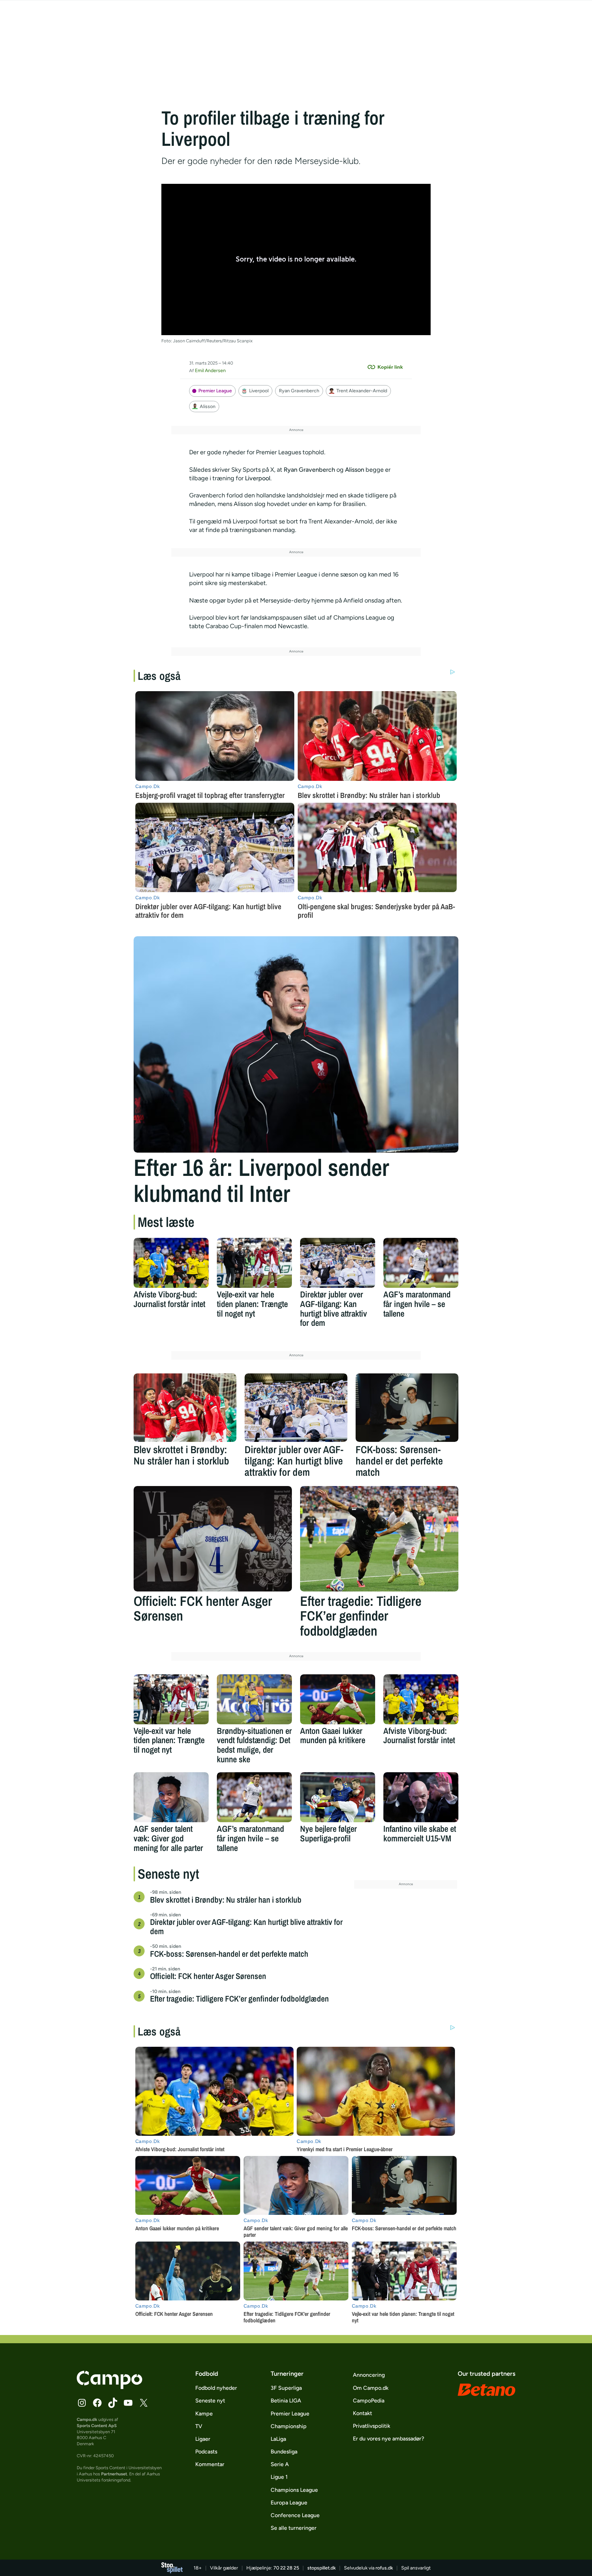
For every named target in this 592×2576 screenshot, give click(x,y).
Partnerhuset (114, 2474)
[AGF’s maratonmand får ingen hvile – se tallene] (421, 1263)
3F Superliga (286, 2388)
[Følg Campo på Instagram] (82, 2403)
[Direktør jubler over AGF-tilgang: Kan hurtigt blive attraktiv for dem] (338, 1263)
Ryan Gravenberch (299, 391)
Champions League (294, 2490)
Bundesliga (284, 2452)
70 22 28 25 (286, 2568)
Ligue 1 (279, 2477)
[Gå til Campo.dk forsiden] (109, 2387)
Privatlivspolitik (372, 2426)
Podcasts (206, 2452)
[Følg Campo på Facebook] (97, 2403)
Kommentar (210, 2464)
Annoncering (369, 2375)
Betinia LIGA (286, 2401)
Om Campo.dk (371, 2388)
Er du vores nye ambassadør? (388, 2439)
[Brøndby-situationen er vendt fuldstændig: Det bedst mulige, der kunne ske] (254, 1699)
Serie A (280, 2464)
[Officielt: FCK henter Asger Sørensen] (213, 1539)
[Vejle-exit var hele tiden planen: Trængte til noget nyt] (254, 1263)
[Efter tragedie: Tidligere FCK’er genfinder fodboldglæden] (379, 1539)
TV (199, 2426)
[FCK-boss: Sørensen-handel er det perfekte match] (407, 1408)
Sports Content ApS (97, 2426)
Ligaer (203, 2439)
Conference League (295, 2515)
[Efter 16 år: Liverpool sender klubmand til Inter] (296, 1044)
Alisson (208, 407)
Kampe (204, 2414)
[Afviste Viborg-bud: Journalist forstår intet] (171, 1263)
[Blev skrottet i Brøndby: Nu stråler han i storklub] (185, 1408)
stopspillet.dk (322, 2568)
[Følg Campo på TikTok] (113, 2403)
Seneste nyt (210, 2401)
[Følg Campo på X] (144, 2403)
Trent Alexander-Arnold (362, 391)
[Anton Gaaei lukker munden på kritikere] (338, 1699)
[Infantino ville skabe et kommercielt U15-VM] (421, 1797)
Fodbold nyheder (216, 2388)
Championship (289, 2426)
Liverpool (259, 391)
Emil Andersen (210, 371)
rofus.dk (384, 2568)
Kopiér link (390, 367)
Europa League (289, 2503)
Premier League (215, 391)
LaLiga (278, 2439)
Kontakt (362, 2413)
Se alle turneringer (294, 2528)
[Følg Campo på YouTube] (128, 2403)
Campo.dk (87, 2419)
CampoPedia (369, 2401)
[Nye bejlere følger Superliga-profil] (338, 1797)
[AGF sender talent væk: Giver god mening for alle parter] (171, 1797)
